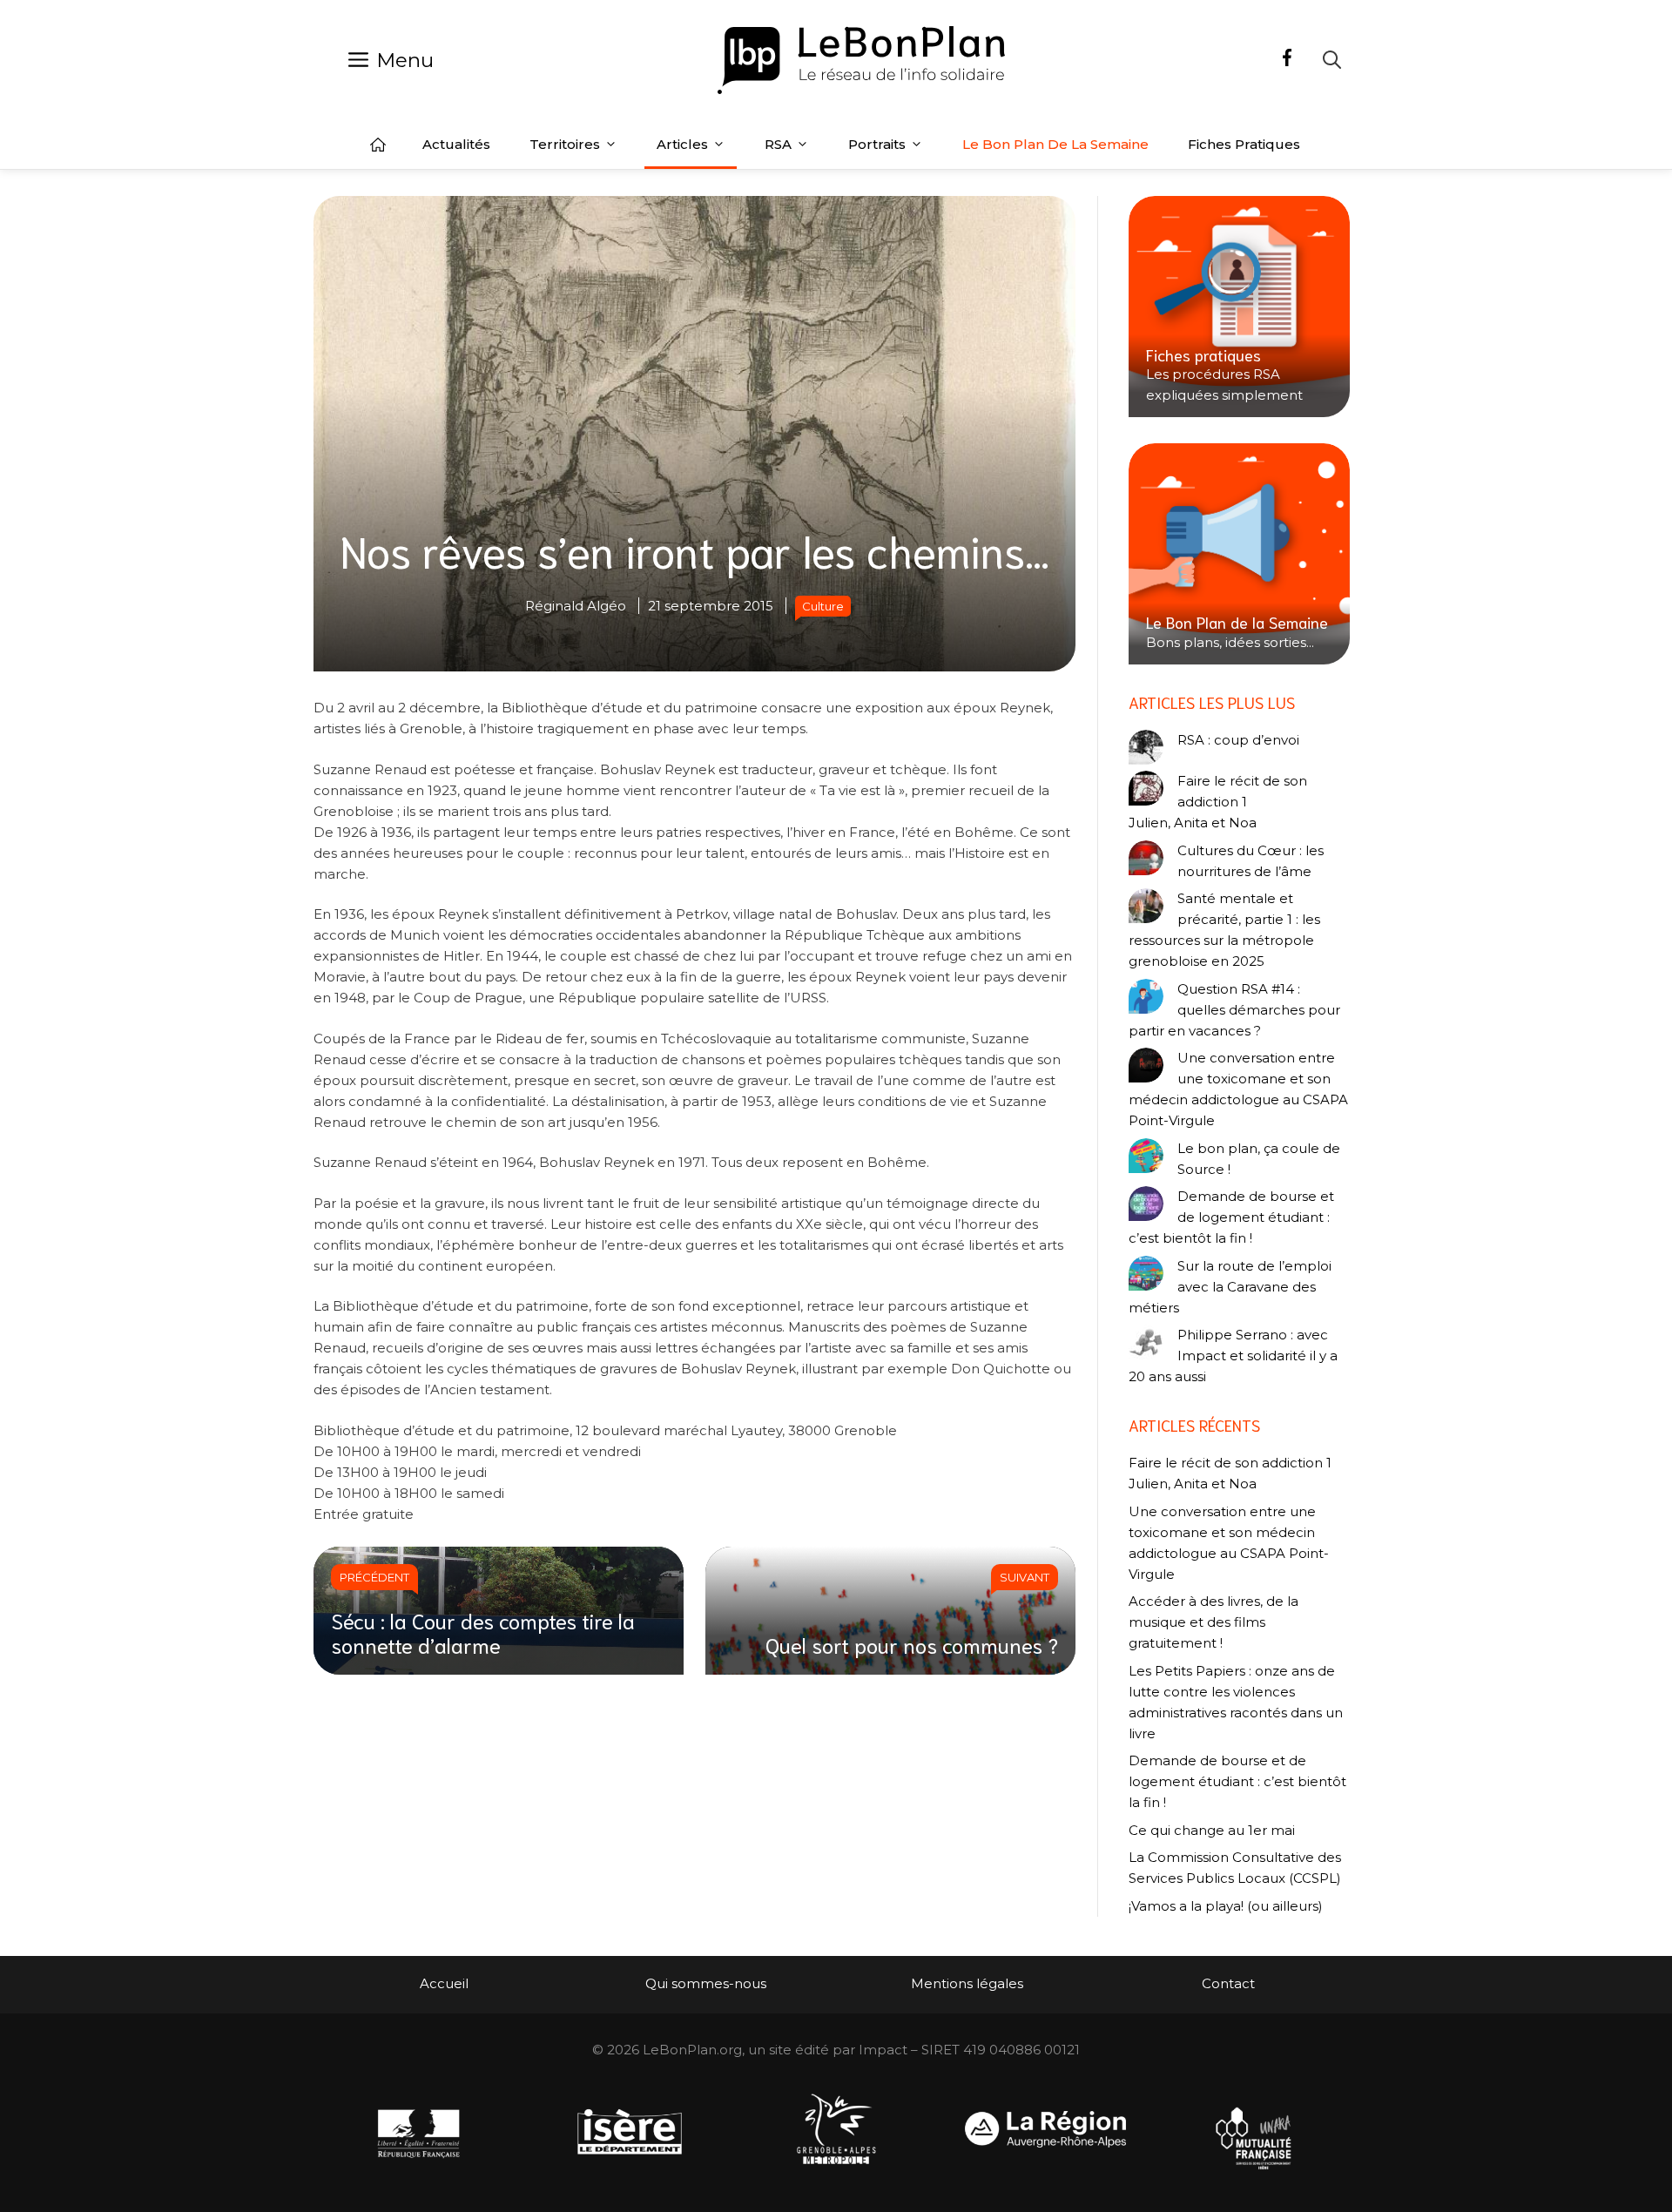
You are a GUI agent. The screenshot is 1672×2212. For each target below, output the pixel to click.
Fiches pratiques (1244, 144)
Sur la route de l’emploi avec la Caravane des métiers (1230, 1287)
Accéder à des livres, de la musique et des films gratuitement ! (1214, 1622)
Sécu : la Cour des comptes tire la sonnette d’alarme (483, 1632)
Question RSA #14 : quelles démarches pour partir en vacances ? (1234, 1010)
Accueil (378, 145)
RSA (778, 144)
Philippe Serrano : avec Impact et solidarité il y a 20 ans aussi (1233, 1356)
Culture (823, 606)
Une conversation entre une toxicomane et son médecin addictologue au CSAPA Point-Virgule (1238, 1089)
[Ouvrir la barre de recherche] (1332, 60)
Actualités (456, 144)
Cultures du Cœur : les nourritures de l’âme (1251, 861)
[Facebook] (1287, 60)
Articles (682, 144)
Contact (1228, 1983)
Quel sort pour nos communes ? (912, 1644)
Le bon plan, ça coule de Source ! (1259, 1159)
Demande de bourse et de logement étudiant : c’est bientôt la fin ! (1231, 1217)
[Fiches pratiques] (1239, 307)
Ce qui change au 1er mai (1212, 1830)
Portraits (877, 144)
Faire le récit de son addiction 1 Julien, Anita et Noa (1218, 802)
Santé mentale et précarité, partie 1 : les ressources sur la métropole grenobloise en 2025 (1224, 930)
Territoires (565, 144)
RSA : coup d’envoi (1238, 740)
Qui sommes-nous (706, 1983)
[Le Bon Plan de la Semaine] (1239, 554)
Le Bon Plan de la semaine (1055, 144)
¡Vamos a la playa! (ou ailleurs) (1226, 1906)
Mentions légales (967, 1983)
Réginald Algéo (576, 606)
